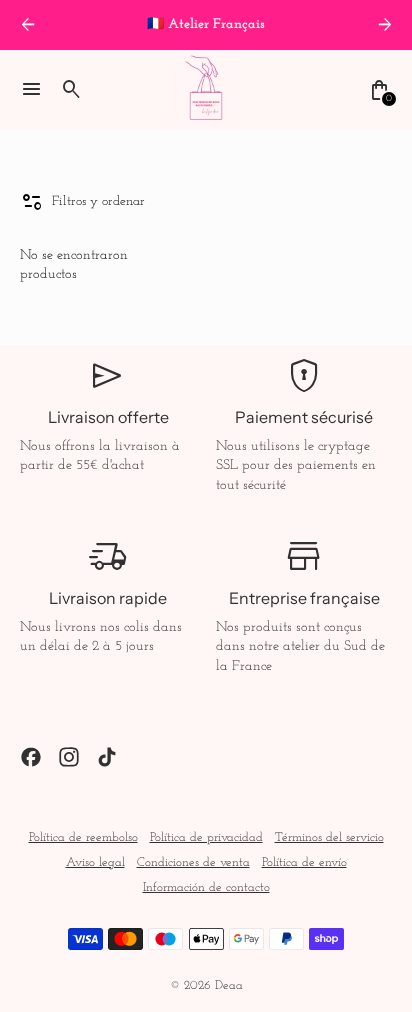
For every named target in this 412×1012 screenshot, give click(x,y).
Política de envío (304, 863)
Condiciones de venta (193, 863)
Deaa (229, 986)
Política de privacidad (206, 838)
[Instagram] (69, 757)
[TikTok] (107, 757)
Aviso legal (95, 863)
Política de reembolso (83, 838)
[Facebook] (31, 757)
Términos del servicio (329, 838)
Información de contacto (206, 888)
